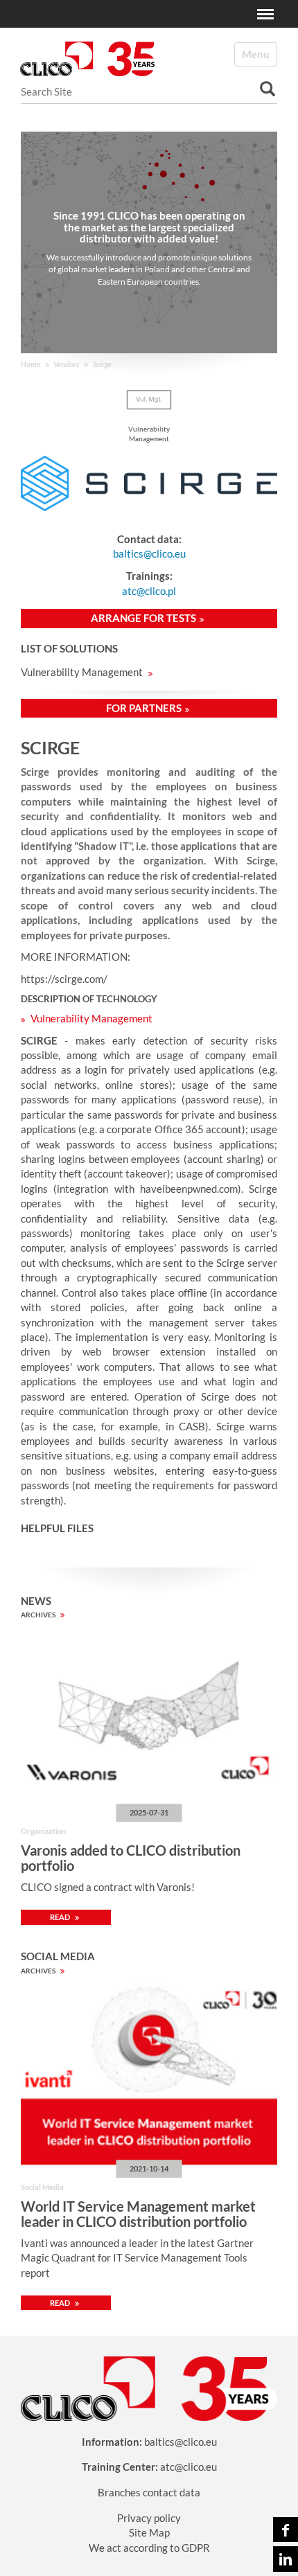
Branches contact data (149, 2492)
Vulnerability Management (83, 672)
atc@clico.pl (149, 591)
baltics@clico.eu (149, 553)
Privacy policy (149, 2518)
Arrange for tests (143, 618)
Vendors (66, 364)
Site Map (149, 2532)
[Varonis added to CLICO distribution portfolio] (149, 1718)
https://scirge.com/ (64, 979)
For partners (144, 708)
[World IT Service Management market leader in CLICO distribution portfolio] (149, 2075)
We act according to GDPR (149, 2548)
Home (30, 364)
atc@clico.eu (189, 2467)
